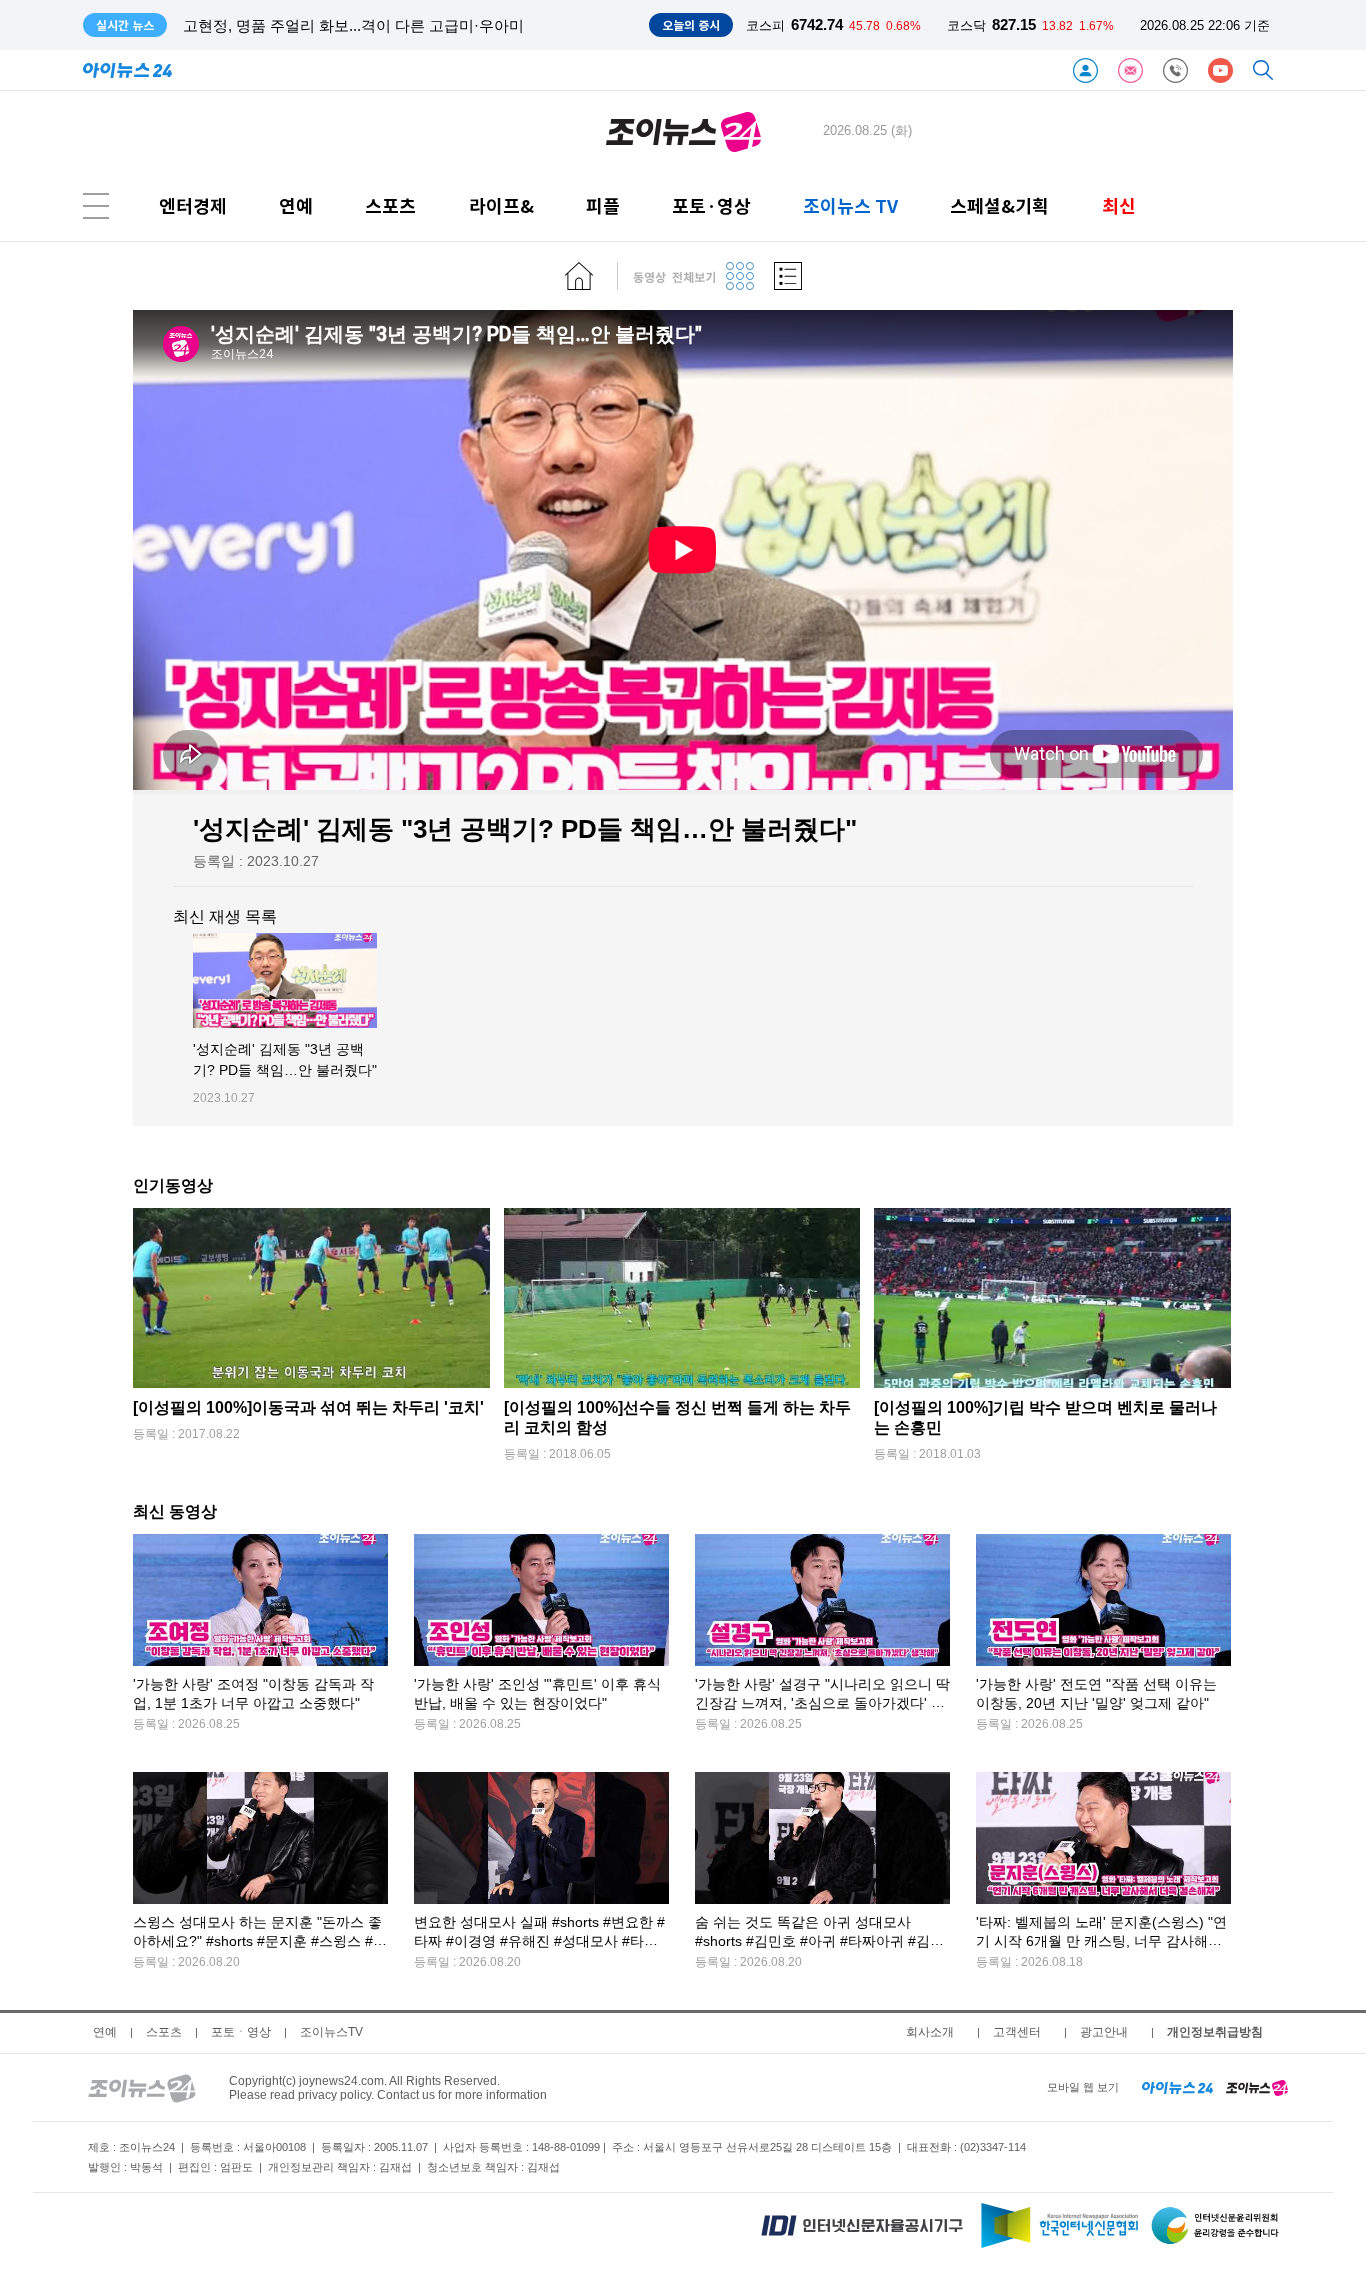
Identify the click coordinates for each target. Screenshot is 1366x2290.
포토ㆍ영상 (241, 2032)
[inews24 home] (1177, 2087)
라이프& (501, 205)
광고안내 (1104, 2032)
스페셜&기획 (999, 205)
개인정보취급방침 (1215, 2032)
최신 (1119, 205)
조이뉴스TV (331, 2032)
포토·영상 (711, 205)
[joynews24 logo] (683, 131)
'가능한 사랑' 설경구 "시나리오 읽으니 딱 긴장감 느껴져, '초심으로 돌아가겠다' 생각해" (822, 1703)
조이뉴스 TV (850, 205)
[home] (579, 276)
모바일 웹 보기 (1083, 2087)
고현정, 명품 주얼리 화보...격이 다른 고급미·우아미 (353, 25)
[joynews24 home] (1257, 2087)
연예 (296, 205)
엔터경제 (193, 205)
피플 (603, 205)
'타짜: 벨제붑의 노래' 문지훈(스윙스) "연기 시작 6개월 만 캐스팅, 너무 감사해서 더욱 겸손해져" (1101, 1941)
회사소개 (930, 2032)
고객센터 (1017, 2032)
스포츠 (390, 205)
